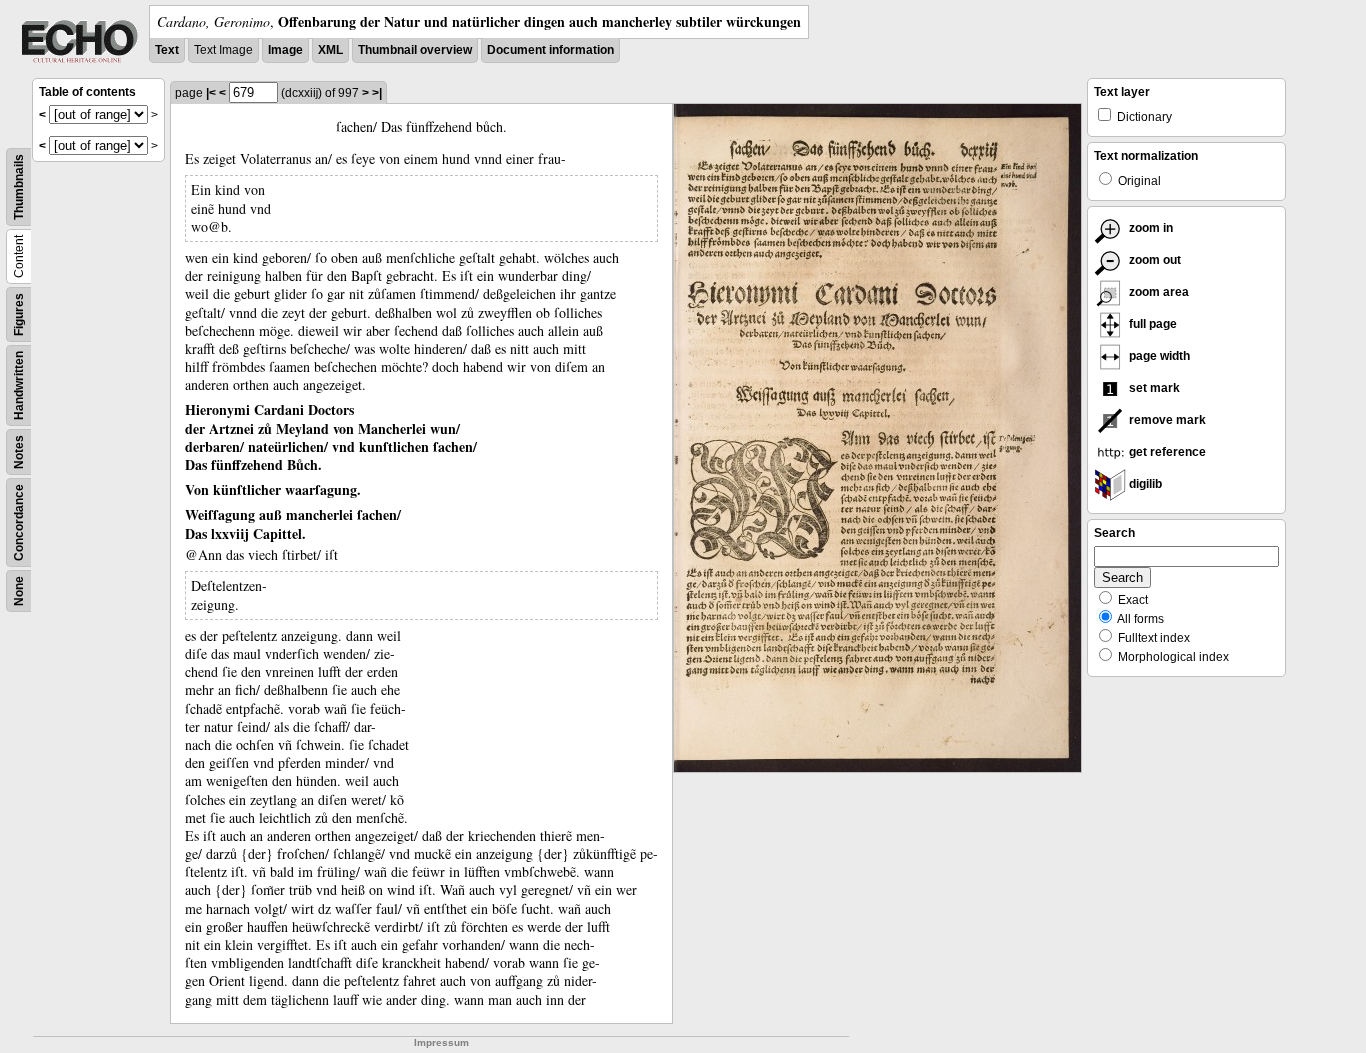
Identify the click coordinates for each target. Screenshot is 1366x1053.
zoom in (1149, 228)
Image (285, 50)
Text (167, 50)
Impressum (441, 1042)
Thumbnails (19, 187)
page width (1158, 356)
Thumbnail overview (415, 50)
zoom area (1157, 292)
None (19, 591)
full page (1151, 324)
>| (377, 93)
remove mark (1166, 420)
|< (211, 93)
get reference (1166, 452)
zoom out (1153, 260)
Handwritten (19, 385)
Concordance (19, 522)
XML (330, 50)
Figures (19, 314)
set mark (1153, 388)
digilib (1144, 484)
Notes (19, 452)
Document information (550, 50)
